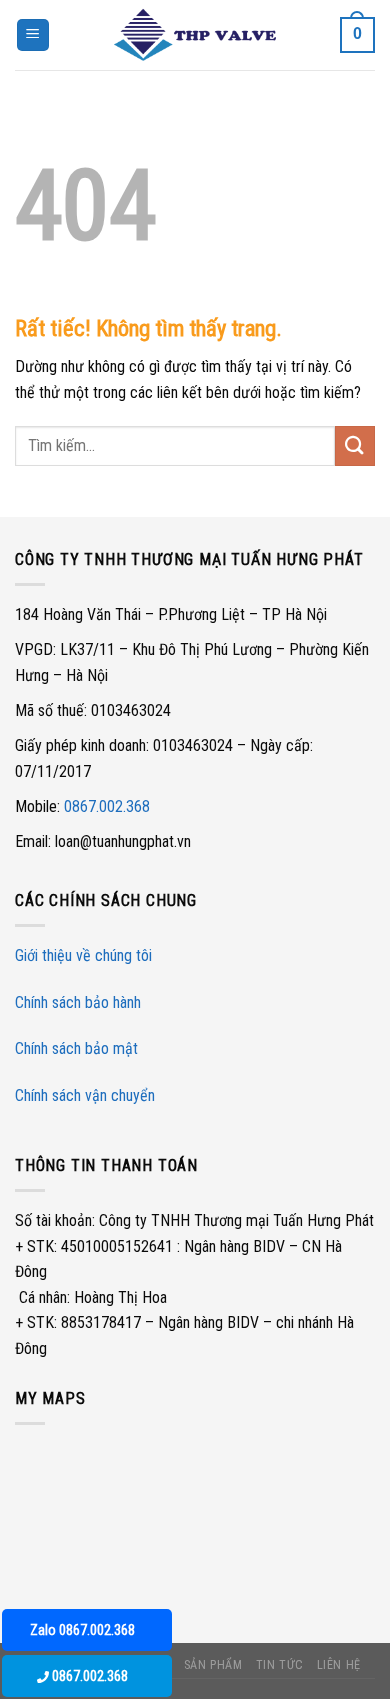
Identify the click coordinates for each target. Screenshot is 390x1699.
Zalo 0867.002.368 (82, 1630)
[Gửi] (355, 445)
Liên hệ (339, 1665)
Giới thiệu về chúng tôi (83, 955)
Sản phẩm (213, 1665)
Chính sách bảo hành (78, 1002)
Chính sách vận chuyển (85, 1095)
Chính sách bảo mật (76, 1048)
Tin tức (279, 1665)
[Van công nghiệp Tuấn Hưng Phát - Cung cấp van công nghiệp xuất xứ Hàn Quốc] (195, 34)
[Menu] (33, 35)
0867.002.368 (107, 806)
